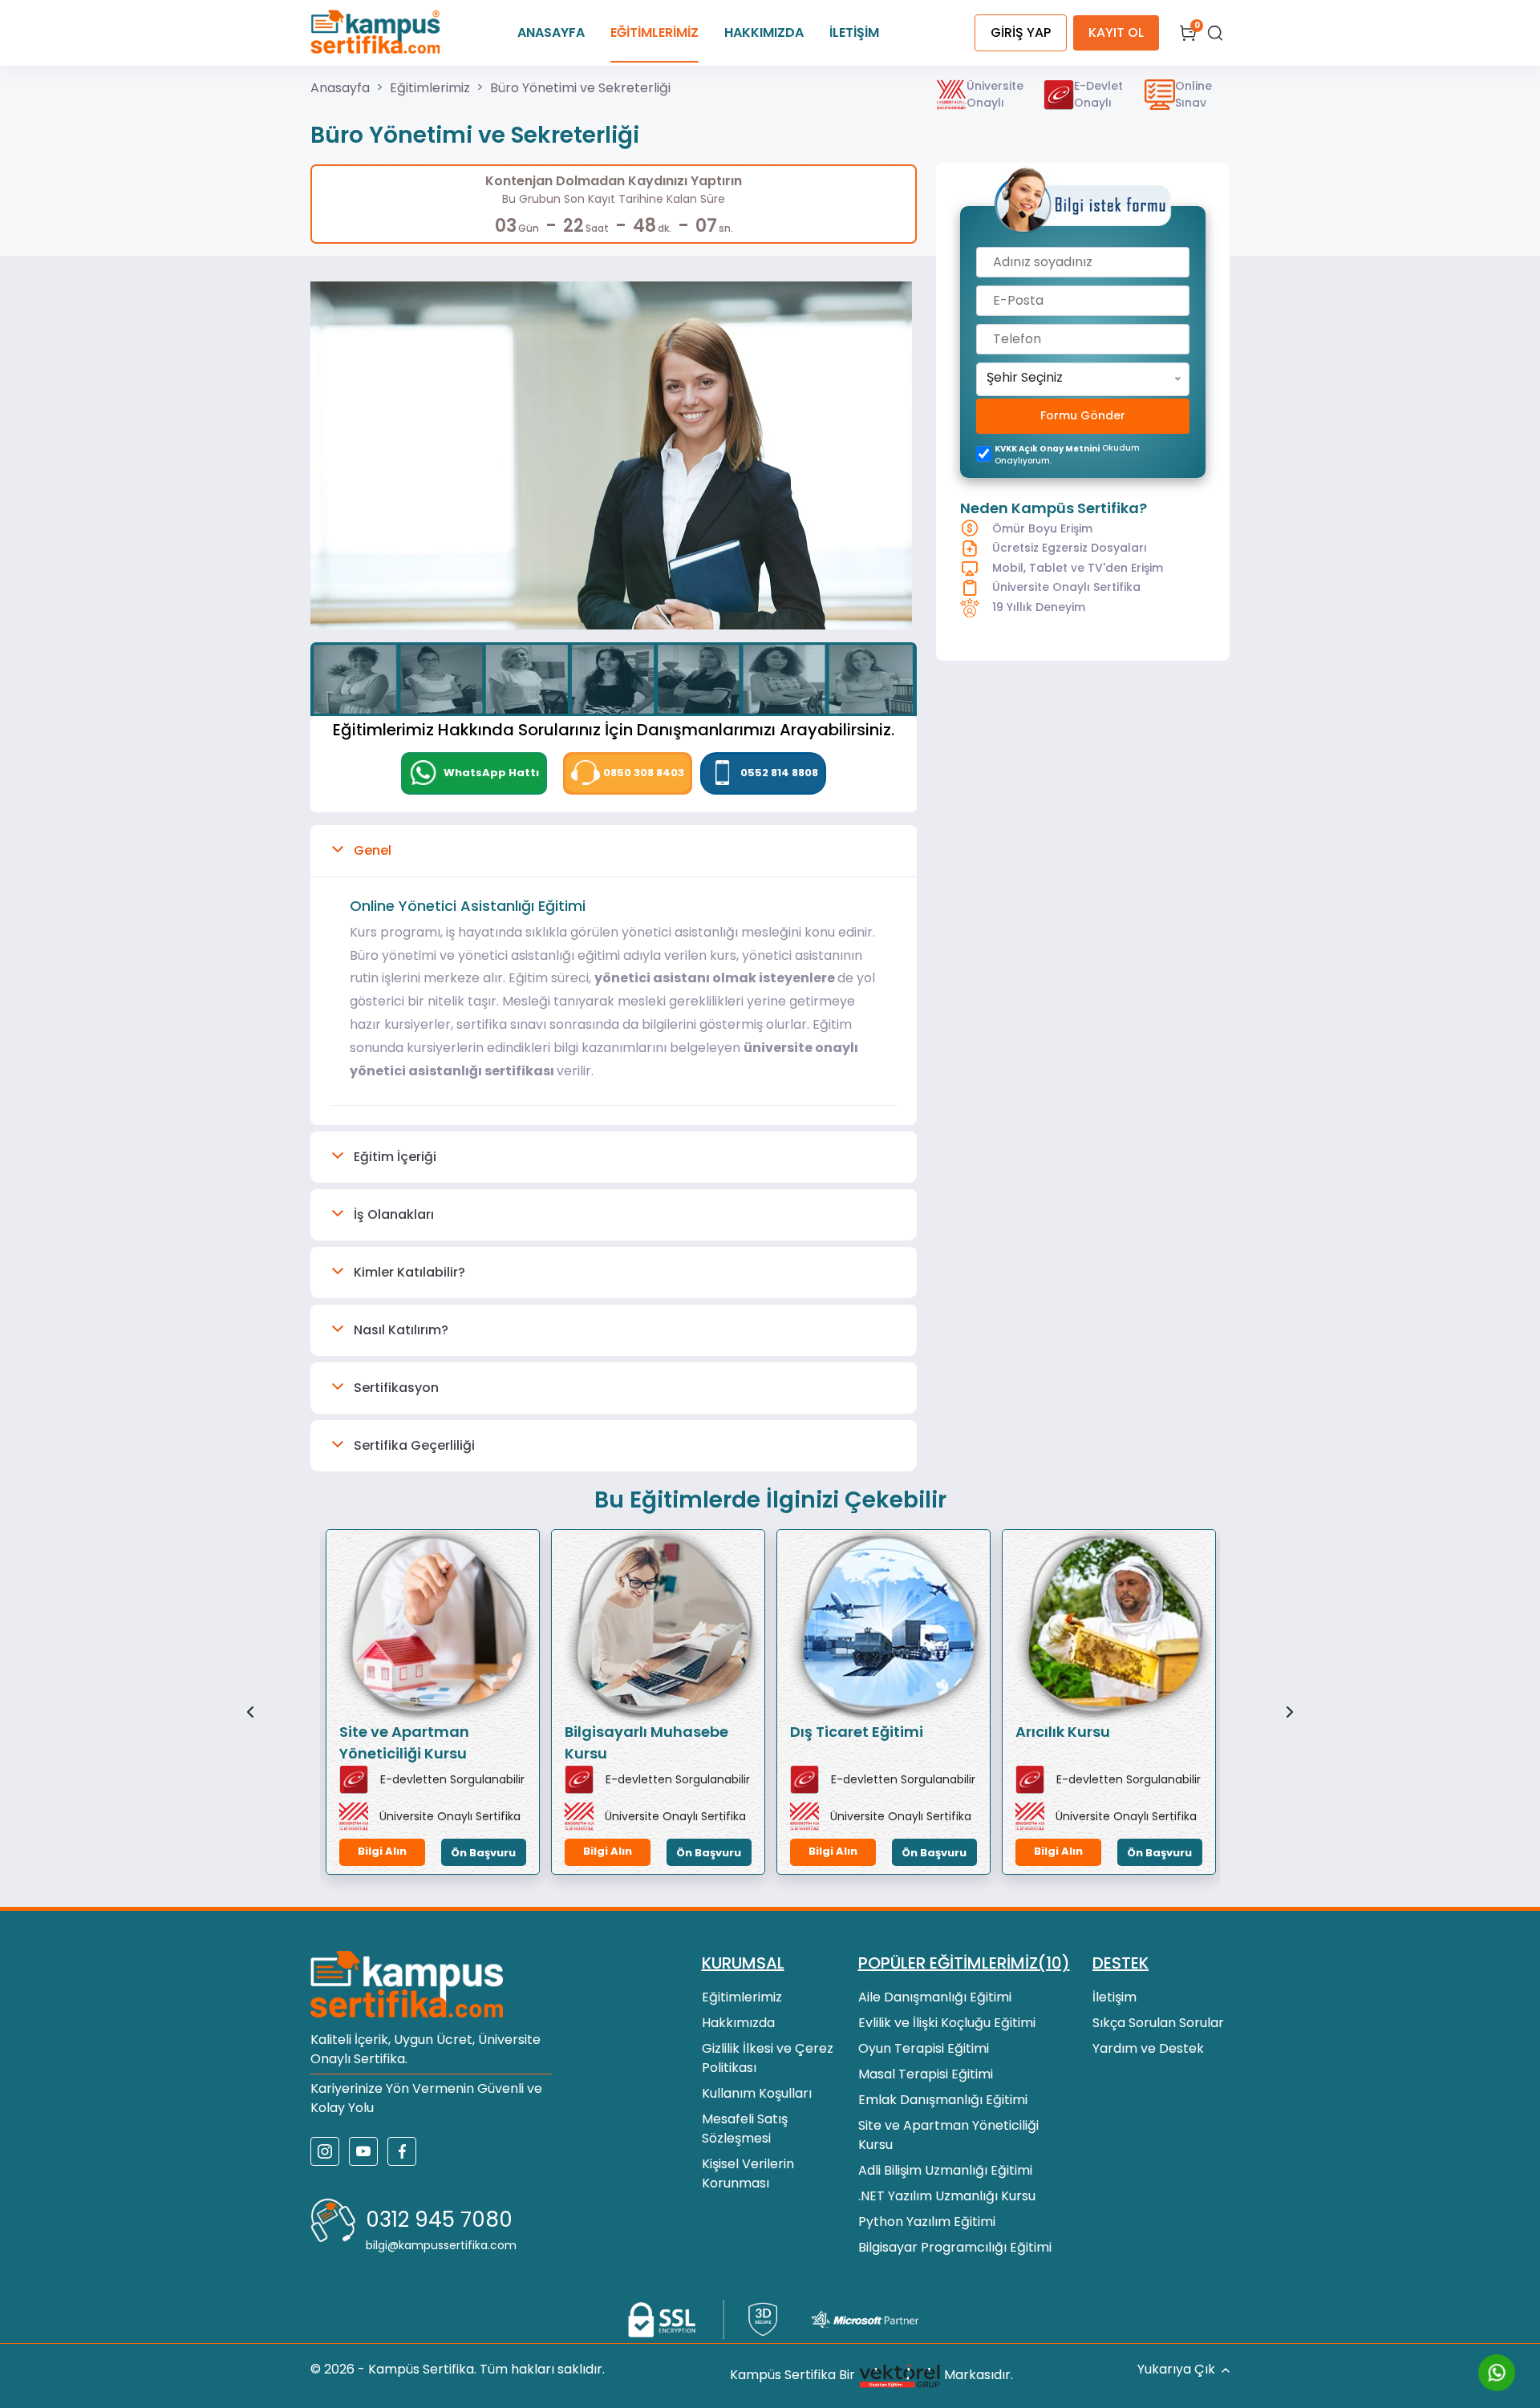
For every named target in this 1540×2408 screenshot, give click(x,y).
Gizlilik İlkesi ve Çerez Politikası (768, 2058)
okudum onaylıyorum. (1067, 454)
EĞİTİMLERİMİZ (654, 32)
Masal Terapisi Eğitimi (926, 2074)
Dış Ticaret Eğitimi (857, 1732)
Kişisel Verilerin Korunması (748, 2173)
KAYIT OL (1116, 32)
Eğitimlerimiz (430, 88)
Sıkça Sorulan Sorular (1158, 2023)
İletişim (1114, 1997)
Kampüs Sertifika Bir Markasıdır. (871, 2376)
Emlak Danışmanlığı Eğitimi (943, 2100)
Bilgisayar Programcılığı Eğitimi (955, 2247)
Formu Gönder (1083, 416)
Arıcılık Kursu (1063, 1732)
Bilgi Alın (382, 1851)
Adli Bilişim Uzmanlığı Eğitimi (945, 2170)
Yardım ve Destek (1148, 2048)
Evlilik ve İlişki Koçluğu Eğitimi (947, 2023)
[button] (614, 851)
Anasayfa (340, 88)
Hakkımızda (738, 2023)
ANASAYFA (551, 32)
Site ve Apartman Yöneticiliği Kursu (404, 1742)
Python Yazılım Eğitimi (927, 2222)
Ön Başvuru (483, 1853)
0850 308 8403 (644, 773)
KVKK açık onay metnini (1047, 449)
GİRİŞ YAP (1021, 32)
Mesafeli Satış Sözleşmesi (745, 2129)
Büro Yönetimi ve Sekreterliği (580, 88)
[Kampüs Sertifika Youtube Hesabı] (363, 2151)
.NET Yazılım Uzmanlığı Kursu (947, 2196)
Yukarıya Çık (1176, 2369)
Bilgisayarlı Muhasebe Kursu (646, 1742)
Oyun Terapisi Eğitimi (924, 2048)
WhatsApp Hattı (490, 773)
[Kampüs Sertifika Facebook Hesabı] (402, 2151)
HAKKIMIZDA (764, 32)
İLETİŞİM (854, 32)
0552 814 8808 (779, 773)
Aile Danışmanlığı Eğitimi (935, 1997)
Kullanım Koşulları (757, 2093)
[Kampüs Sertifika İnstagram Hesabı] (325, 2151)
